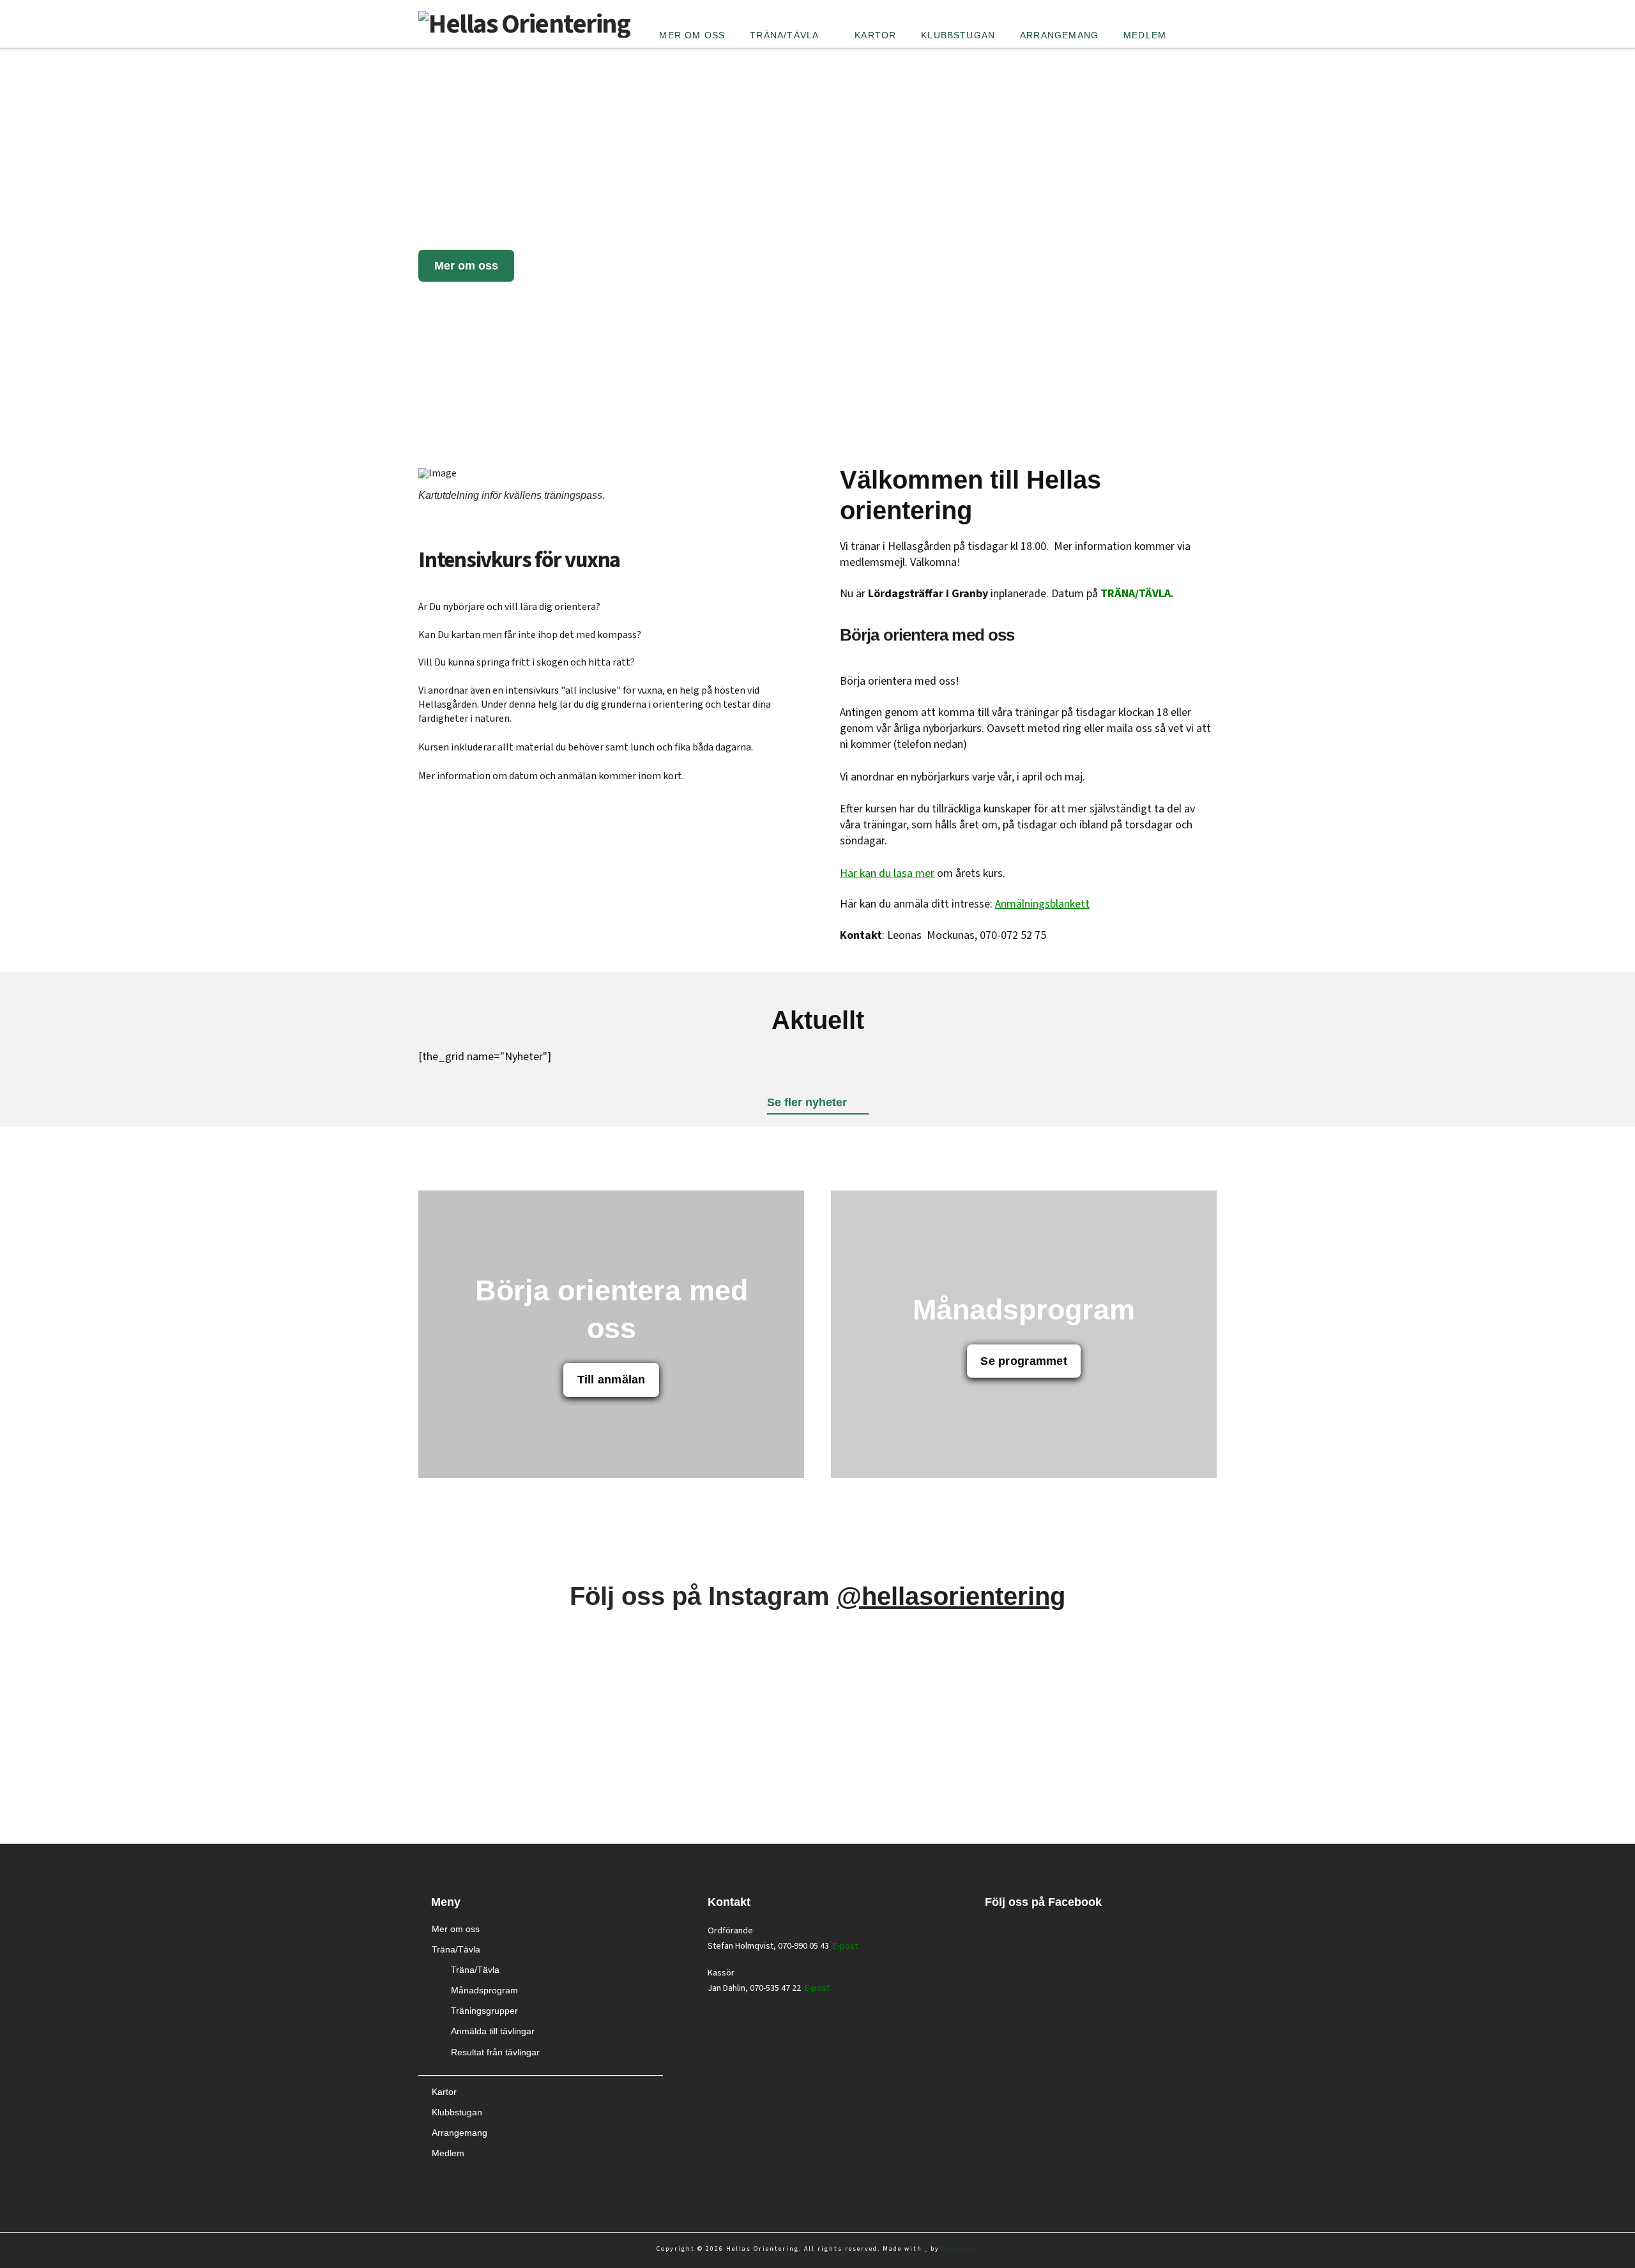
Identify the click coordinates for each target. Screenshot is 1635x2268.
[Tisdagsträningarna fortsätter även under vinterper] (1435, 1673)
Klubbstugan (457, 2112)
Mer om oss (456, 1929)
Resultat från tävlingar (495, 2052)
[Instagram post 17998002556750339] (200, 1640)
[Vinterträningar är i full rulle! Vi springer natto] (200, 1766)
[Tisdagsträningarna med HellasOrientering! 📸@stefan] (1023, 1640)
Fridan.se (960, 2249)
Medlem (448, 2153)
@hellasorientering (951, 1596)
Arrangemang (460, 2133)
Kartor (444, 2092)
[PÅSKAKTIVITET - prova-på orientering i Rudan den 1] (1435, 1766)
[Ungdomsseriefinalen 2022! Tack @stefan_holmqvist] (612, 1750)
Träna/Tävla (456, 1949)
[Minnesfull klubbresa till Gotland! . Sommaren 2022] (1023, 1774)
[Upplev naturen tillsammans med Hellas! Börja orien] (612, 1665)
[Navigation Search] (1198, 16)
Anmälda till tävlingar (493, 2031)
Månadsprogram (484, 1990)
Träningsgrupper (484, 2011)
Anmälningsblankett (1042, 904)
